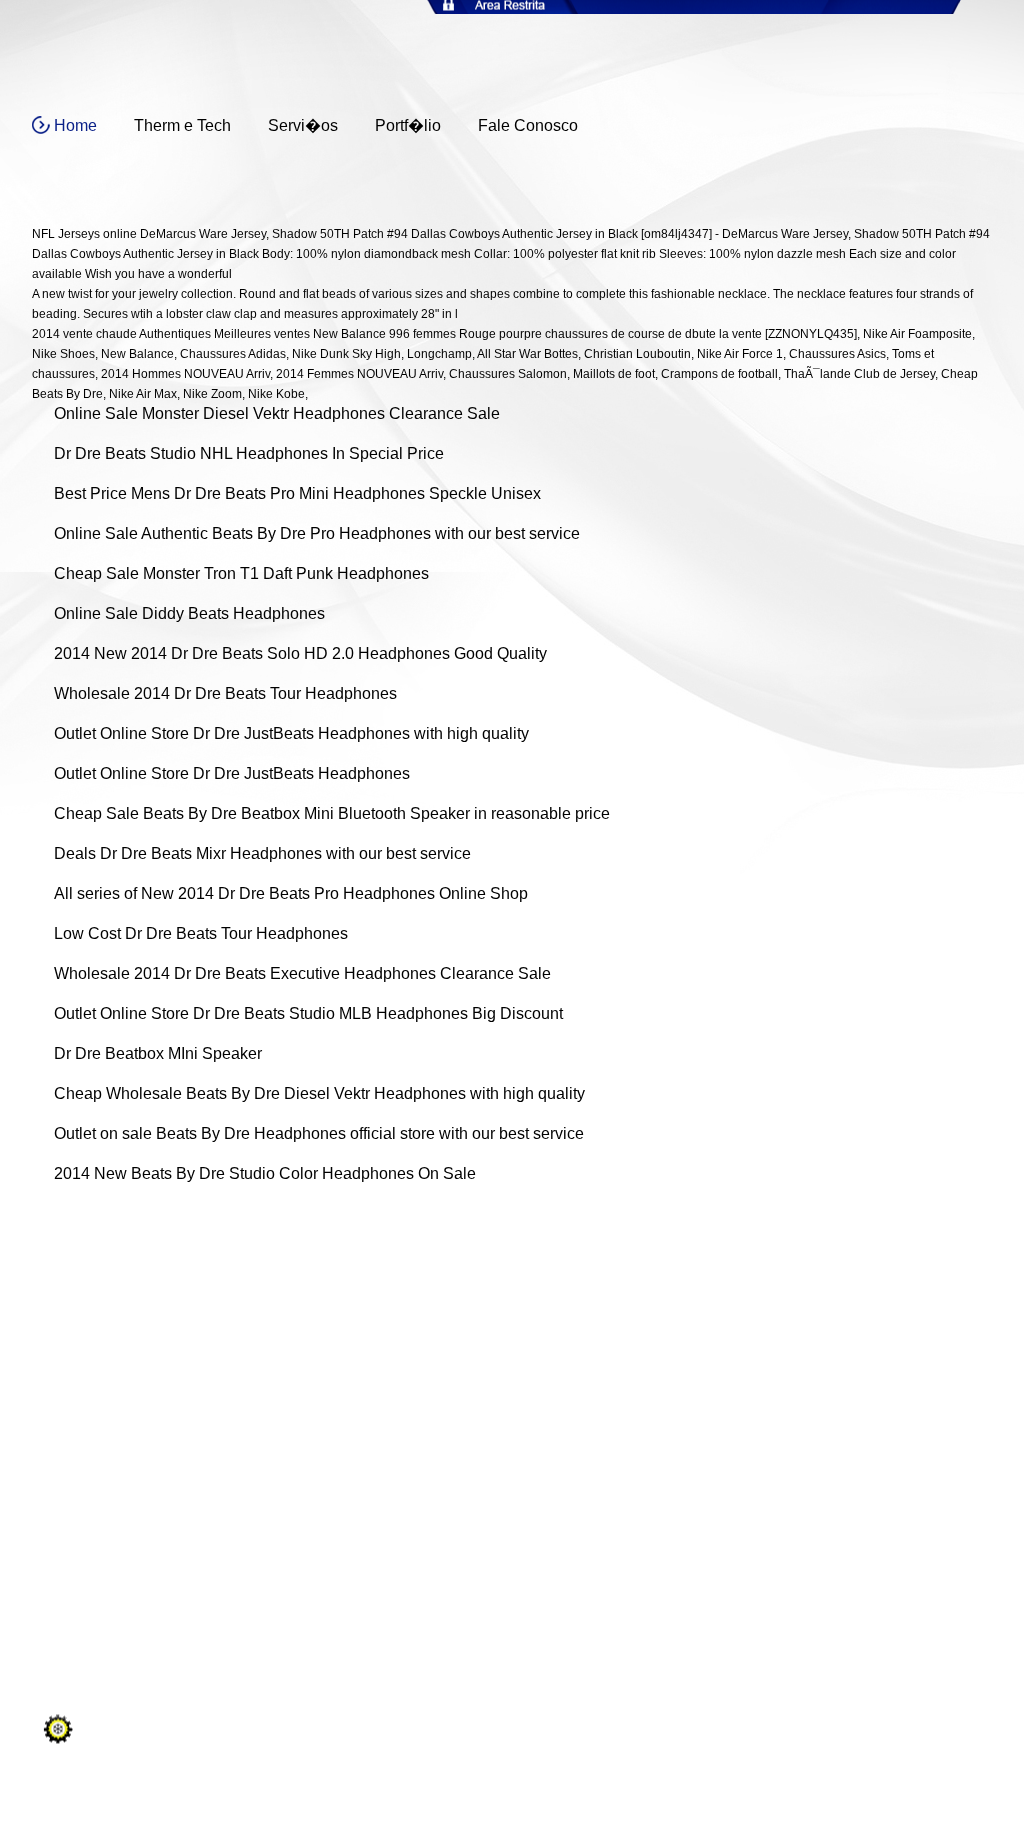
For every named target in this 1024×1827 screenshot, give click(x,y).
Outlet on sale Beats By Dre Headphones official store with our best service (319, 1133)
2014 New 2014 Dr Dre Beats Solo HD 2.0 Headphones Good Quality (300, 653)
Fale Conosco (528, 125)
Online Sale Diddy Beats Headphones (189, 613)
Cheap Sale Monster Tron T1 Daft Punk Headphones (241, 573)
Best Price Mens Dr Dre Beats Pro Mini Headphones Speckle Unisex (297, 493)
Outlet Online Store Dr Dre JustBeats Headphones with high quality (291, 733)
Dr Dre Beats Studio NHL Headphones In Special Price (249, 453)
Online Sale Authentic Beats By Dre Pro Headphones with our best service (317, 533)
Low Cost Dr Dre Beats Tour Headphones (201, 933)
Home (75, 125)
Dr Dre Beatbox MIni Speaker (158, 1053)
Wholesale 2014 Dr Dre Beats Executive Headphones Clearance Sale (302, 973)
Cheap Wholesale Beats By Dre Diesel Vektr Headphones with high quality (319, 1093)
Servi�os (303, 125)
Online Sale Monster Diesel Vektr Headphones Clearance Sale (277, 413)
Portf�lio (408, 125)
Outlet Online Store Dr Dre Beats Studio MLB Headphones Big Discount (308, 1013)
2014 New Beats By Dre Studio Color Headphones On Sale (265, 1173)
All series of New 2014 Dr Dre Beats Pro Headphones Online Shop (291, 893)
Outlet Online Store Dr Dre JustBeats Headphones (232, 773)
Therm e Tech (182, 125)
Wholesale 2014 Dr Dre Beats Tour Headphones (225, 693)
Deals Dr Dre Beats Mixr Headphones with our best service (262, 853)
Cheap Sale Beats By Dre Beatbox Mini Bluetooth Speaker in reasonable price (332, 813)
